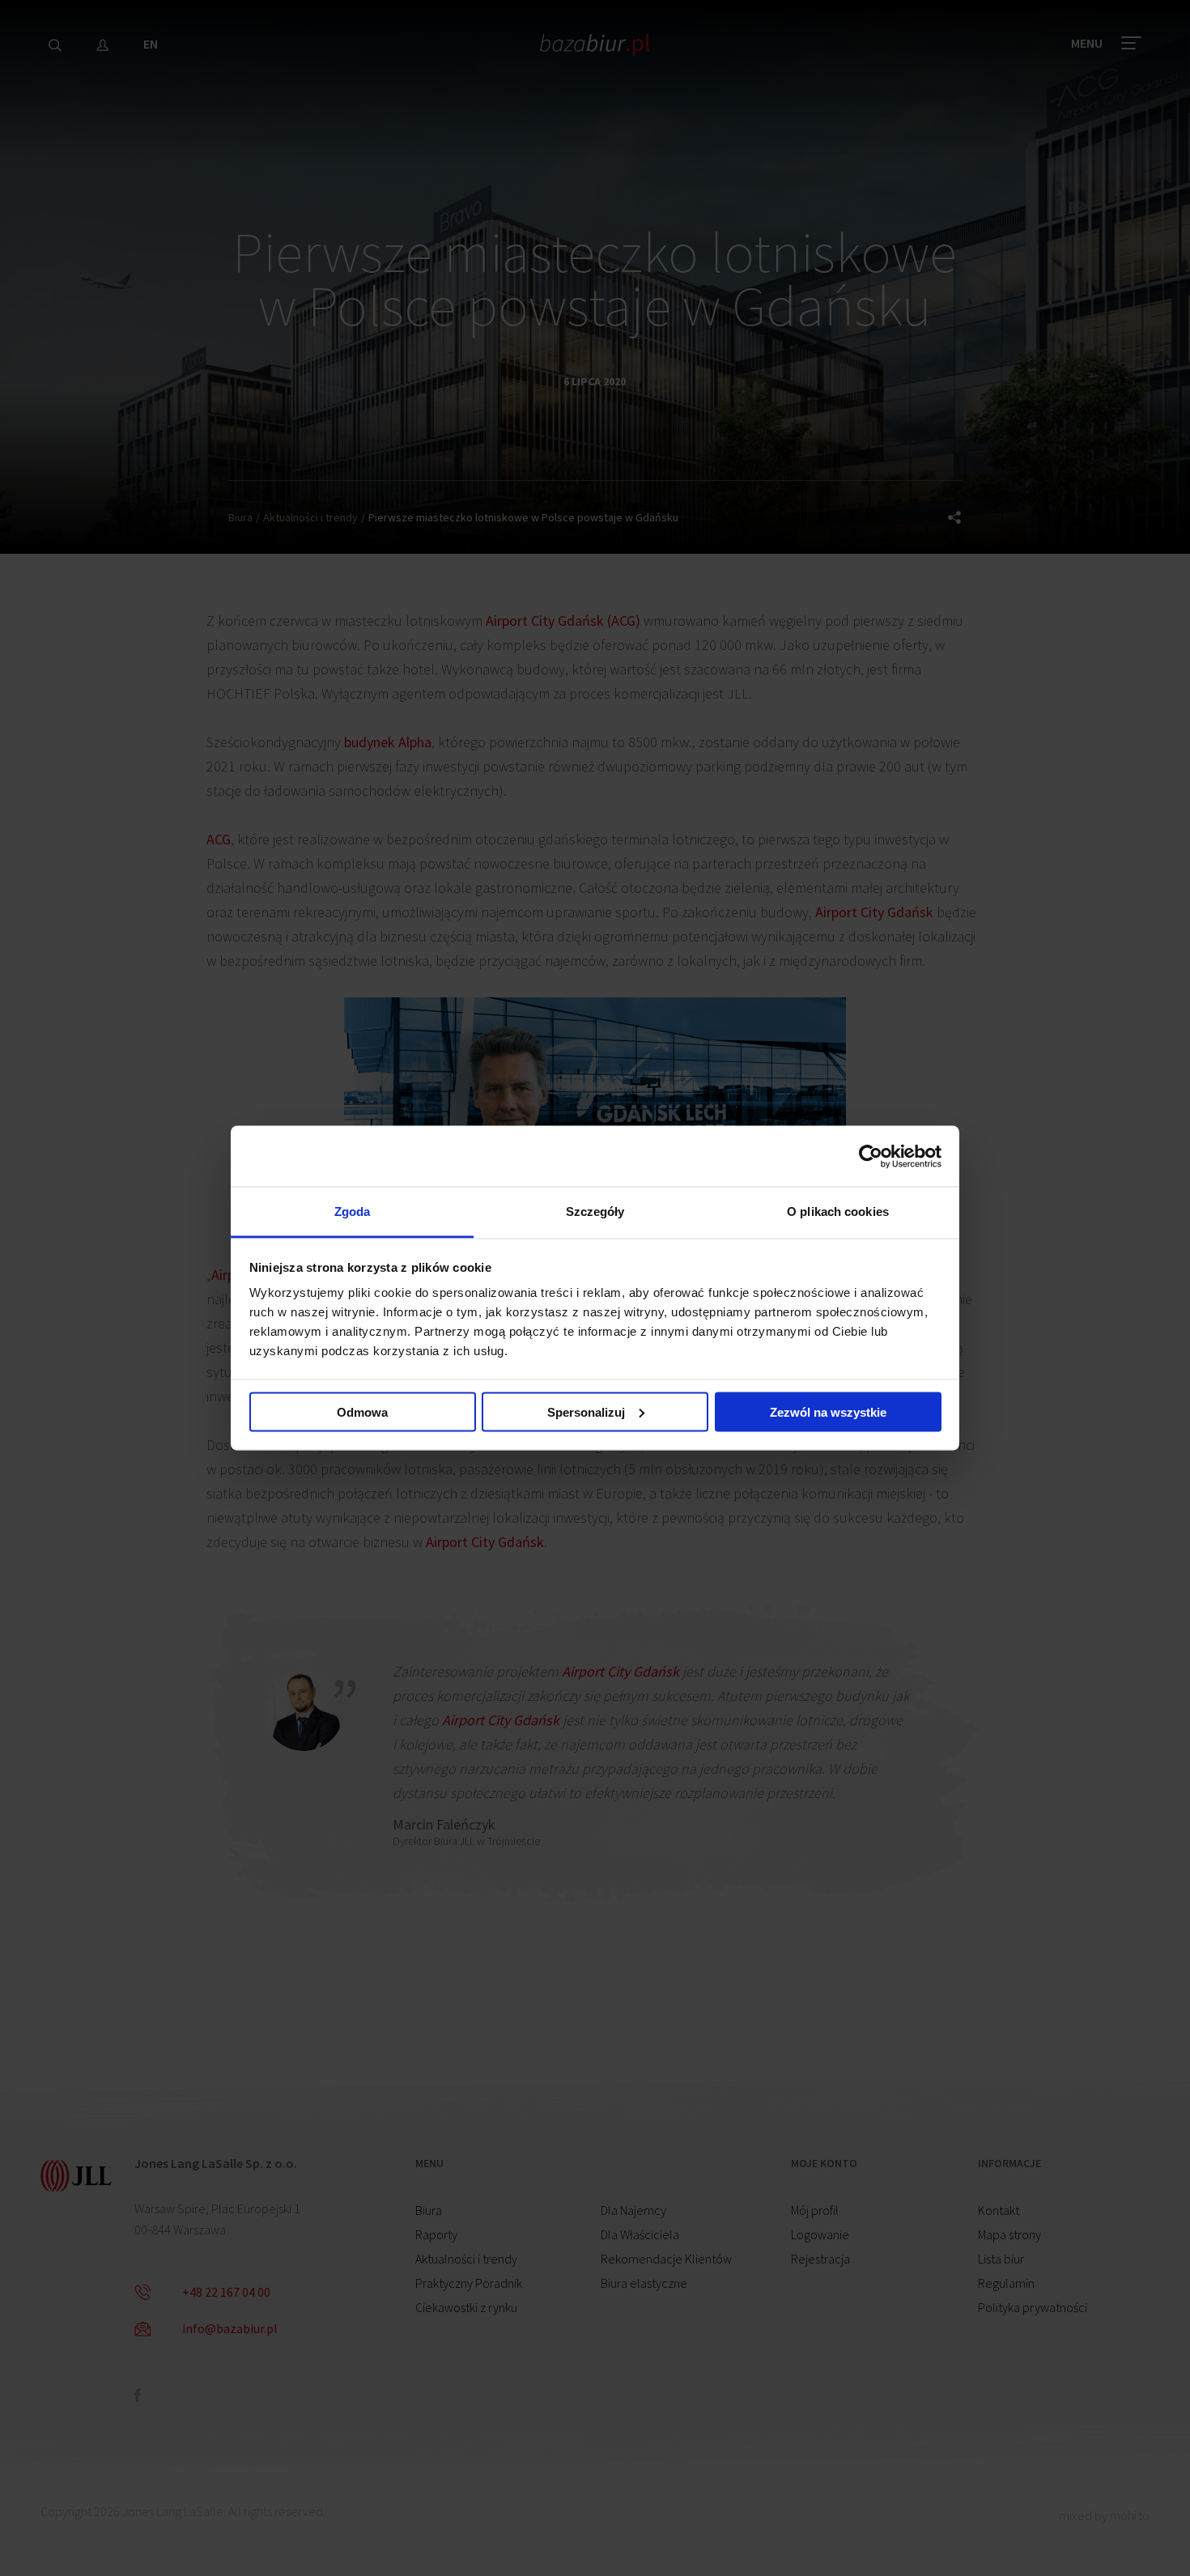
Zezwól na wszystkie (828, 1411)
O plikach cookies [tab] (838, 1211)
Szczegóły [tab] (595, 1211)
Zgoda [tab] (353, 1211)
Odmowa (362, 1411)
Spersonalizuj (586, 1411)
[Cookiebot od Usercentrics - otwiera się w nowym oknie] (871, 1156)
